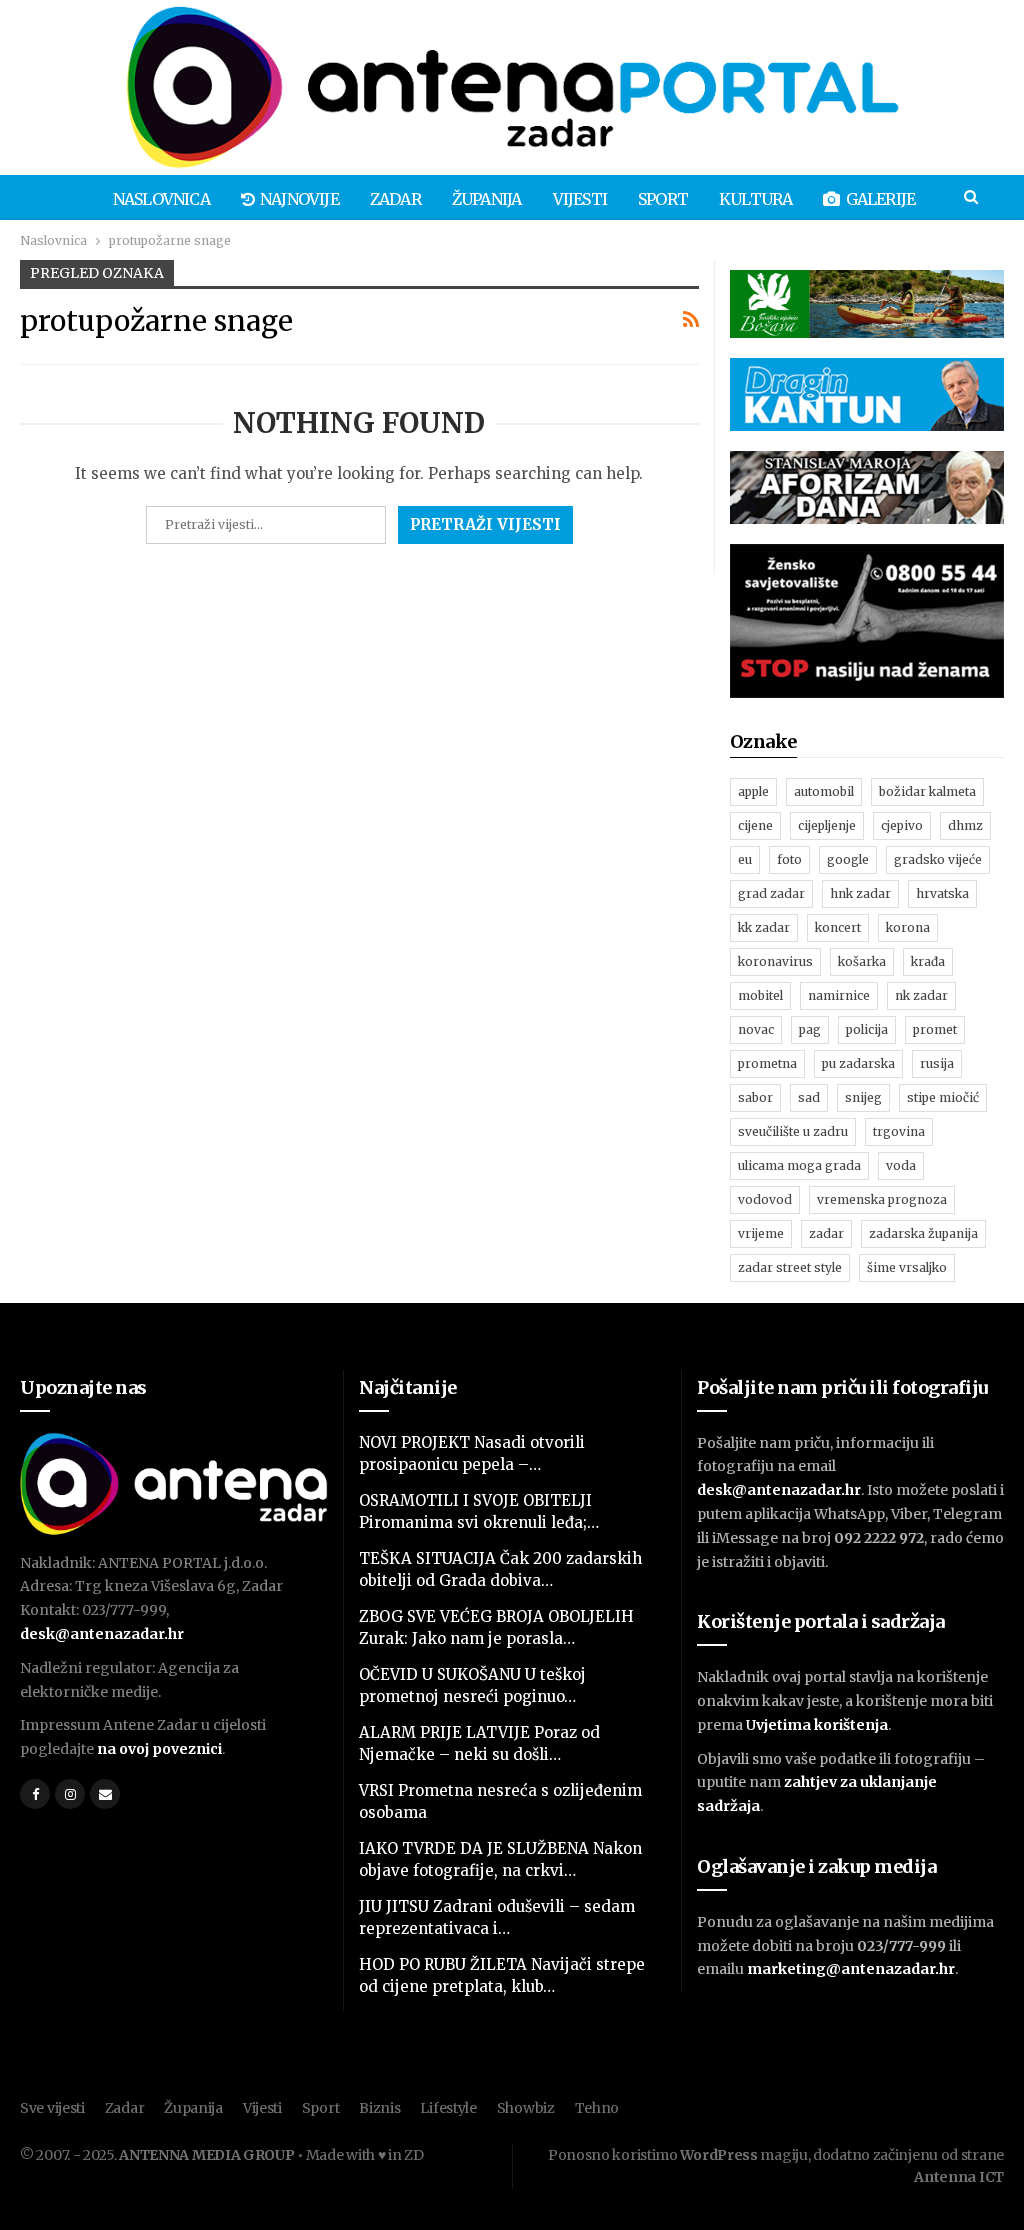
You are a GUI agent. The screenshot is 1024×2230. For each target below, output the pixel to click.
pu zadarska (858, 1063)
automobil (824, 791)
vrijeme (761, 1233)
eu (745, 859)
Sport (663, 199)
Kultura (755, 199)
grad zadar (771, 893)
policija (867, 1029)
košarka (862, 961)
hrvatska (942, 893)
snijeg (863, 1097)
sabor (755, 1097)
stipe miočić (943, 1097)
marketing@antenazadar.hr (851, 1969)
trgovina (899, 1131)
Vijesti (580, 199)
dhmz (965, 825)
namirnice (839, 995)
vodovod (765, 1199)
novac (756, 1029)
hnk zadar (860, 893)
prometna (767, 1063)
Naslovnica (161, 199)
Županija (487, 199)
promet (935, 1029)
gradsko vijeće (938, 859)
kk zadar (764, 927)
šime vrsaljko (907, 1267)
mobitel (760, 995)
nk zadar (921, 995)
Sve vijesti (52, 2108)
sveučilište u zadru (793, 1131)
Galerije (881, 199)
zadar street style (790, 1267)
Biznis (379, 2108)
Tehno (597, 2108)
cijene (755, 825)
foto (789, 859)
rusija (937, 1063)
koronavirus (775, 961)
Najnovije (299, 199)
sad (809, 1097)
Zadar (395, 199)
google (848, 859)
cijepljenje (827, 825)
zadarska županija (923, 1233)
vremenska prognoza (882, 1199)
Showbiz (526, 2108)
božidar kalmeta (927, 791)
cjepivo (902, 825)
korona (908, 927)
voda (901, 1165)
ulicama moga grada (799, 1165)
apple (753, 791)
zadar (826, 1233)
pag (810, 1029)
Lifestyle (448, 2108)
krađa (928, 961)
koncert (838, 927)
